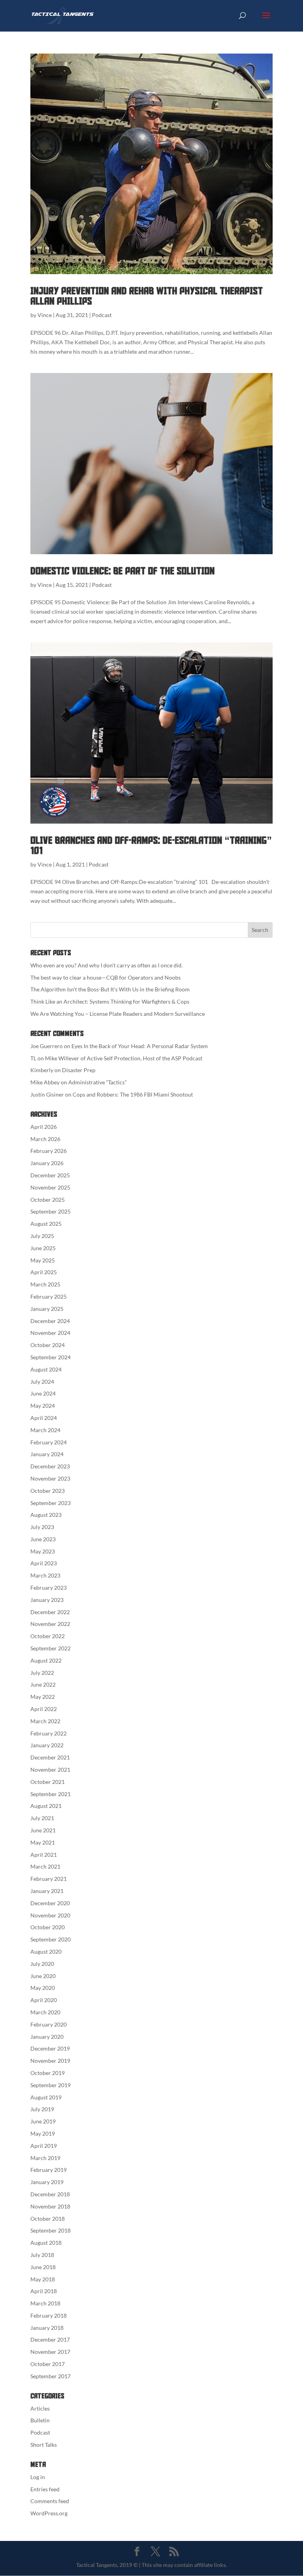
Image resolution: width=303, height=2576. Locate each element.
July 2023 (42, 1527)
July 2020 (42, 1964)
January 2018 (47, 2328)
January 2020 (47, 2037)
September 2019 (50, 2085)
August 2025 (46, 1224)
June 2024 (43, 1393)
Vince (45, 315)
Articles (40, 2408)
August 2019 (46, 2097)
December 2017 (50, 2339)
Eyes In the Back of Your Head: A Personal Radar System (140, 1046)
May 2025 (43, 1260)
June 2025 (43, 1248)
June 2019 (43, 2121)
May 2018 (43, 2279)
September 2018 (50, 2230)
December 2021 (50, 1757)
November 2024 (50, 1333)
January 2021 (47, 1891)
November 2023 (50, 1478)
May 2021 (43, 1842)
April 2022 (44, 1709)
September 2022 (50, 1648)
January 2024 (47, 1454)
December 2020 (50, 1903)
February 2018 (49, 2315)
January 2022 (47, 1745)
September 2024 (50, 1357)
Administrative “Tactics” (97, 1082)
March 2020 (45, 2012)
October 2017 (48, 2364)
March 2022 (45, 1721)
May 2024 (43, 1406)
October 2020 (48, 1927)
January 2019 (47, 2182)
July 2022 (42, 1673)
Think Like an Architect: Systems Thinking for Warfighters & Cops (110, 1001)
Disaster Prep (79, 1070)
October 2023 (48, 1491)
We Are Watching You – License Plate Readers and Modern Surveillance (118, 1014)
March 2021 (45, 1866)
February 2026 (49, 1151)
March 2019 (45, 2158)
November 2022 (50, 1624)
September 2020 (50, 1939)
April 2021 (44, 1855)
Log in (38, 2477)
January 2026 (47, 1163)
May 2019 (43, 2133)
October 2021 (48, 1782)
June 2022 (43, 1684)
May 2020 (43, 1988)
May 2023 (43, 1551)
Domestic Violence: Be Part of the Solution (123, 571)
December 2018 (50, 2194)
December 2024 (50, 1321)
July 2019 (42, 2109)
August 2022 (46, 1660)
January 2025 (47, 1309)
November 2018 (50, 2206)
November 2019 (50, 2061)
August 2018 (46, 2243)
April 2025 (44, 1272)
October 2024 (48, 1345)
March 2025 (45, 1284)
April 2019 (44, 2146)
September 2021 (50, 1794)
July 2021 (42, 1818)
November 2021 (50, 1770)
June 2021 (43, 1830)
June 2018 (43, 2267)
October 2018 (48, 2219)
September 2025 (50, 1211)
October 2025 (48, 1200)
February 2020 (49, 2024)
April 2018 (44, 2291)
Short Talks (44, 2445)
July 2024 (42, 1382)
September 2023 (50, 1503)
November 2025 (50, 1187)
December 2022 (50, 1612)
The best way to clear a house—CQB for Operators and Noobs (106, 977)
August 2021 (46, 1806)
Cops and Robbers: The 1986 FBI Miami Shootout (133, 1094)
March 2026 (45, 1139)
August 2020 (46, 1951)
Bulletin (40, 2420)
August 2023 (46, 1515)
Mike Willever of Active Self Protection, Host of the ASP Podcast (124, 1058)
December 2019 (50, 2048)
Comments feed (50, 2501)
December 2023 (50, 1466)
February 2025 (49, 1296)
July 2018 (42, 2255)
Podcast (102, 315)
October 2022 (48, 1636)
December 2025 (50, 1175)
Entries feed (45, 2489)
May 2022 (43, 1697)
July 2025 (42, 1236)
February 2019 (49, 2170)
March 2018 (45, 2303)
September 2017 (50, 2376)
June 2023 (43, 1539)
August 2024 (46, 1369)
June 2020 (43, 1976)
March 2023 (45, 1575)
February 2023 (49, 1588)
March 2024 (45, 1430)
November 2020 (50, 1915)
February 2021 (49, 1879)
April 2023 (44, 1563)
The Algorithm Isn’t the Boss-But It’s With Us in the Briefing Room (110, 989)
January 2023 (47, 1600)
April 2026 (44, 1127)
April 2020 (44, 2000)
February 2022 (49, 1733)
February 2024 (49, 1442)
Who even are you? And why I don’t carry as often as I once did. (107, 965)
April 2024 (44, 1418)
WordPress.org (49, 2513)
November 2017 (50, 2352)
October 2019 (48, 2073)
